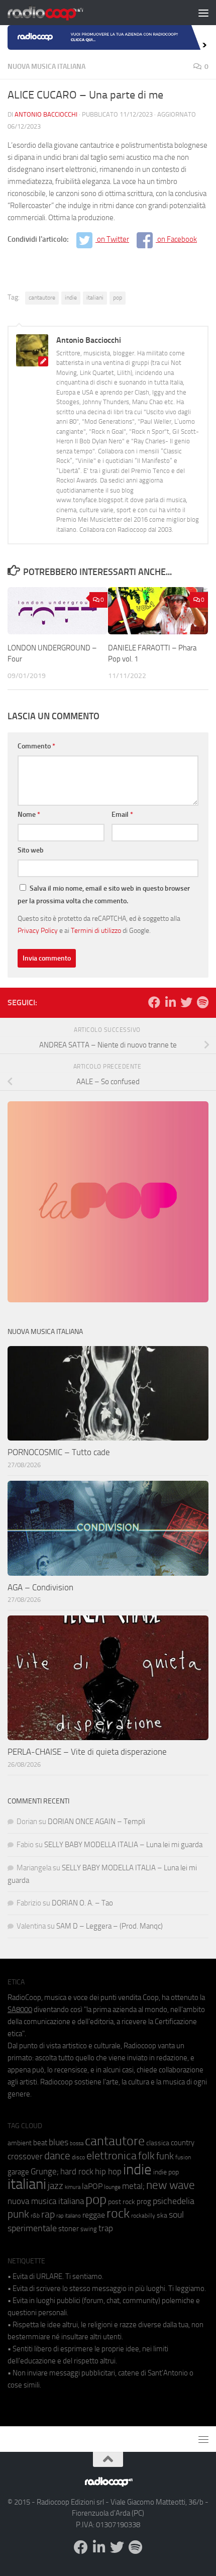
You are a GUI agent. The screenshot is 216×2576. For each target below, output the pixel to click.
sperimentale (32, 2228)
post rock (122, 2202)
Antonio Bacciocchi (46, 114)
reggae (94, 2215)
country (183, 2143)
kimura (73, 2187)
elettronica (112, 2156)
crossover (25, 2156)
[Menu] (203, 13)
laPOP (92, 2186)
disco (78, 2157)
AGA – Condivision (40, 1587)
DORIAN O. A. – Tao (82, 1903)
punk (18, 2214)
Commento (36, 746)
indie (71, 298)
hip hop (108, 2171)
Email (122, 815)
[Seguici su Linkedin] (170, 1002)
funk (165, 2156)
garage (18, 2172)
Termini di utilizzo (96, 930)
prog (144, 2202)
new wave (171, 2185)
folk (146, 2156)
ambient (20, 2143)
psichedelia (174, 2201)
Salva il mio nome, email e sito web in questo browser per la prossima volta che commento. (104, 895)
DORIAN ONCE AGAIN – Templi (96, 1822)
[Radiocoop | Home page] (58, 13)
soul (176, 2215)
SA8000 (20, 2010)
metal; (133, 2186)
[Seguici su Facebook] (154, 1002)
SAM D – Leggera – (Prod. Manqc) (110, 1926)
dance (57, 2156)
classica (158, 2143)
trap (106, 2228)
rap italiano (69, 2216)
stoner (69, 2229)
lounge (112, 2187)
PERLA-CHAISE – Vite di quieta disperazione (87, 1752)
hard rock (77, 2172)
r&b (35, 2215)
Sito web (31, 850)
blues (59, 2142)
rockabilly (143, 2216)
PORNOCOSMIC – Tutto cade (59, 1452)
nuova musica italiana (46, 2201)
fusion (183, 2157)
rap (48, 2214)
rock (118, 2213)
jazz (56, 2186)
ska (162, 2215)
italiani (95, 298)
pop (118, 298)
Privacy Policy (38, 930)
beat (40, 2143)
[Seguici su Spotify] (202, 1002)
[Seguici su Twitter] (186, 1002)
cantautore (42, 298)
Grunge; (45, 2172)
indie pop (166, 2172)
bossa (77, 2143)
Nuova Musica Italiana (46, 67)
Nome (29, 815)
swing (89, 2229)
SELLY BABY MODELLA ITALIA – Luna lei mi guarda (123, 1845)
